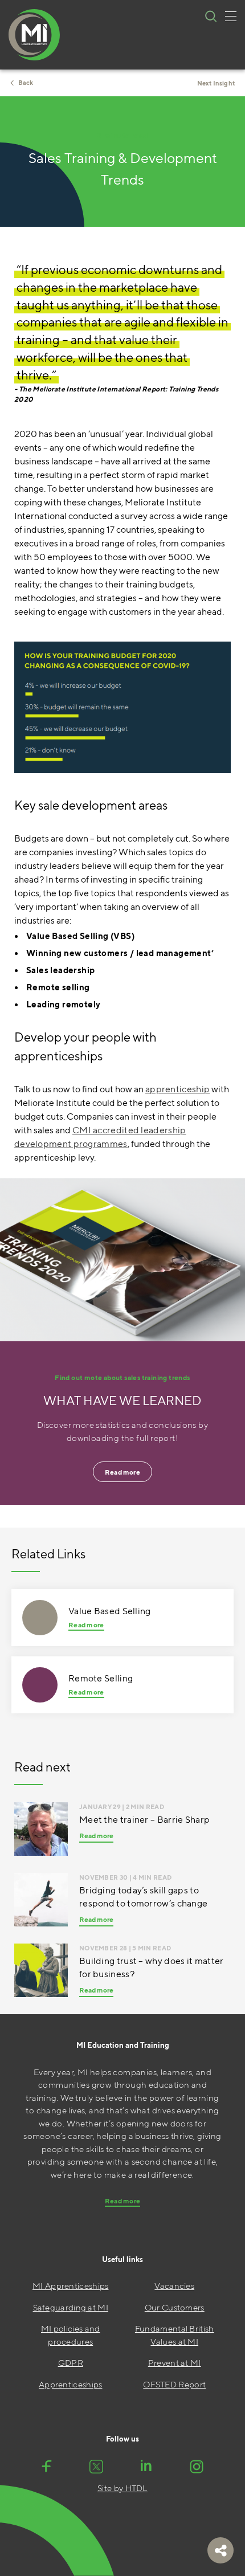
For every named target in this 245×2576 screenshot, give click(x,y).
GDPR (71, 2363)
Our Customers (175, 2307)
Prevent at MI (175, 2363)
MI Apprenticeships (70, 2286)
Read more (122, 1472)
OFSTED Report (174, 2384)
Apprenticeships (71, 2384)
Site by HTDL (122, 2488)
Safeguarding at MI (71, 2307)
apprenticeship (177, 1089)
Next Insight (216, 83)
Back (26, 82)
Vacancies (174, 2286)
